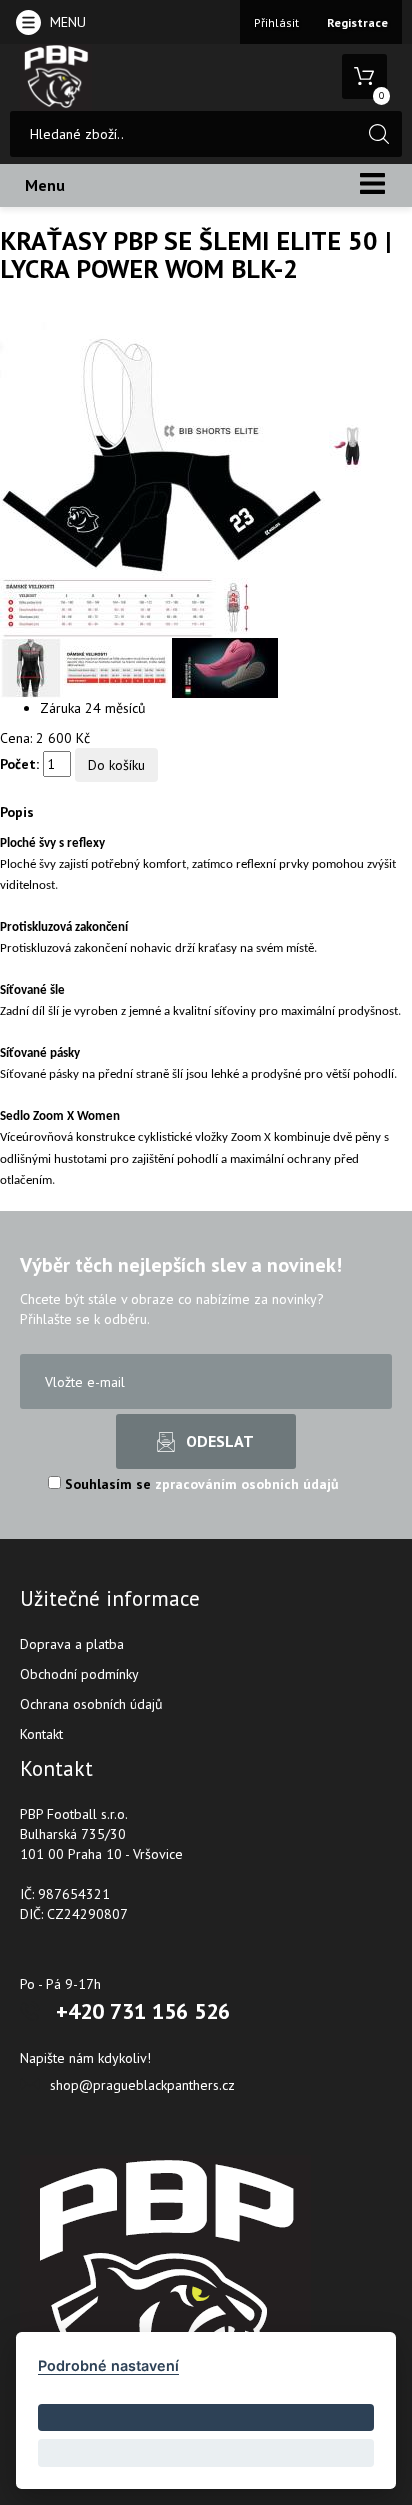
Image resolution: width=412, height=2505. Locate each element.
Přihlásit (276, 22)
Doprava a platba (72, 1644)
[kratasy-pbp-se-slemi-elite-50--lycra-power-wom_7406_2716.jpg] (86, 667)
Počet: (19, 764)
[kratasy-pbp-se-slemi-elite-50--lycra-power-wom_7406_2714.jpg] (352, 445)
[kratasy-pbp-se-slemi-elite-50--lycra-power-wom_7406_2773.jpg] (225, 667)
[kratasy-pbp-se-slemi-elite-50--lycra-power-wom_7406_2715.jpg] (125, 607)
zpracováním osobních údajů (247, 1484)
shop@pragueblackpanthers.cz (142, 2085)
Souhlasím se (200, 1484)
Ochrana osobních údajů (91, 1704)
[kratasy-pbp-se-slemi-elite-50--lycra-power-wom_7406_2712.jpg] (164, 445)
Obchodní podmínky (79, 1674)
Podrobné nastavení (108, 2365)
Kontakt (41, 1734)
